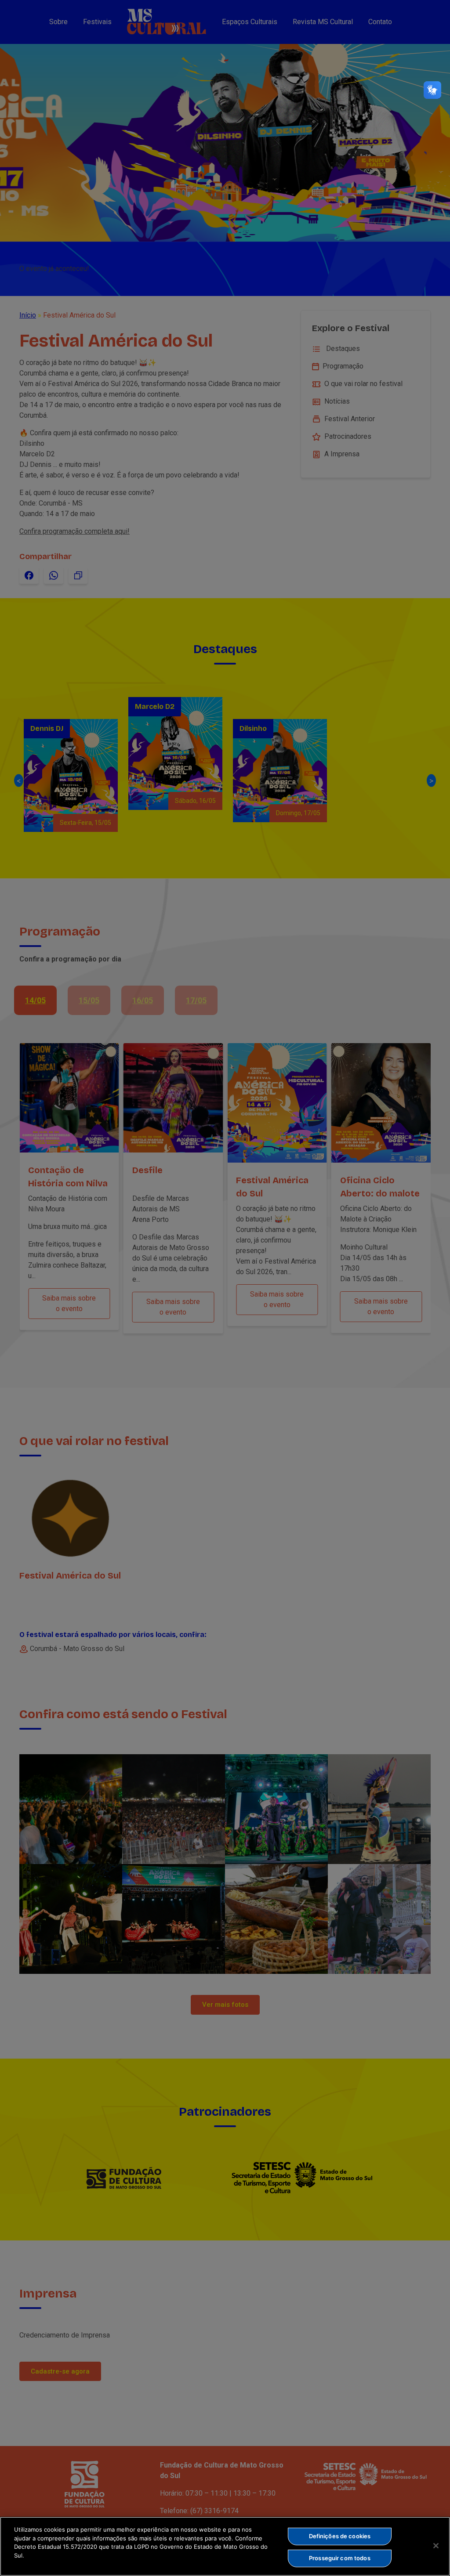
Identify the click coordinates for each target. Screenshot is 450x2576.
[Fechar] (436, 2546)
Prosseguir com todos (340, 2558)
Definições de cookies (340, 2536)
